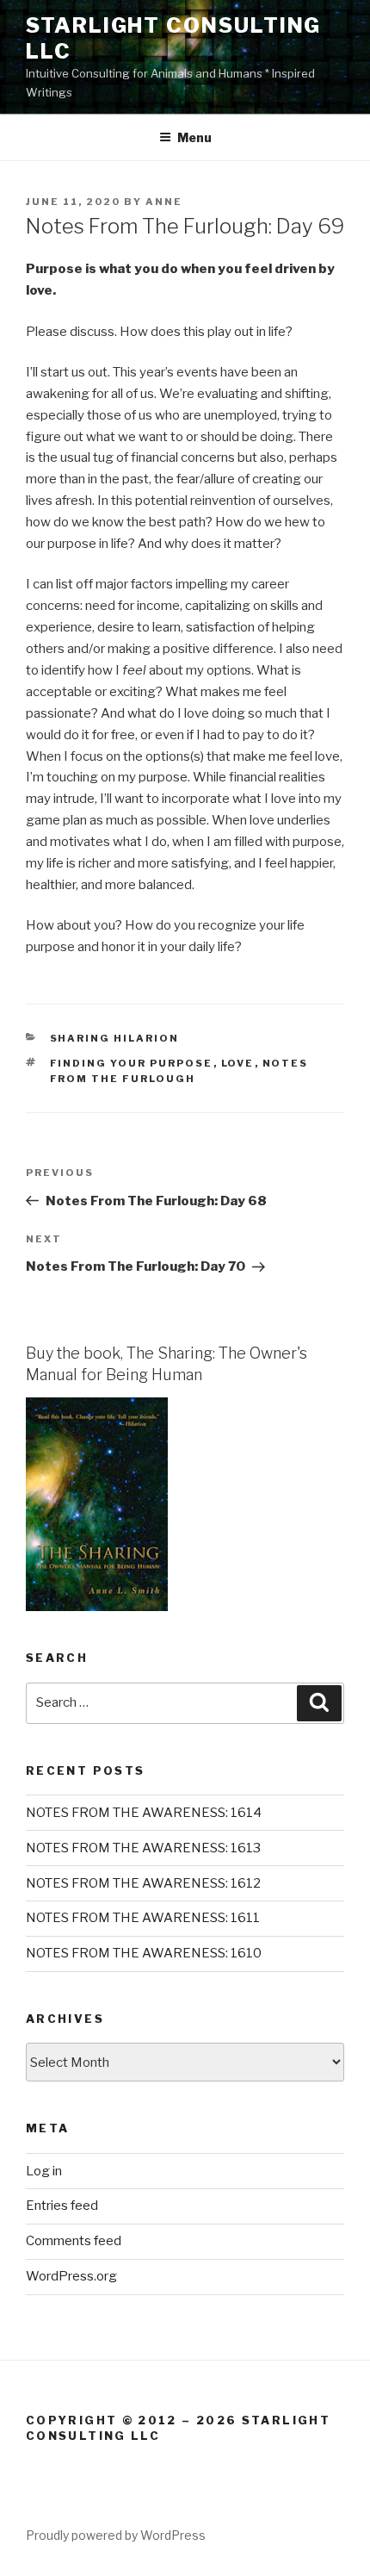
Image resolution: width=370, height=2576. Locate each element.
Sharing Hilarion (115, 1038)
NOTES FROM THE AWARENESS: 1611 (143, 1918)
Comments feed (74, 2241)
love (238, 1063)
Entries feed (62, 2206)
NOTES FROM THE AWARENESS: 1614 (144, 1813)
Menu (194, 137)
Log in (44, 2171)
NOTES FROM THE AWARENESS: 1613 (143, 1848)
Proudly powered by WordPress (116, 2535)
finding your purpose (132, 1063)
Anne (164, 202)
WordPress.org (71, 2276)
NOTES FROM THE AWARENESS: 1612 (143, 1883)
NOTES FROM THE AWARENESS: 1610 (144, 1953)
